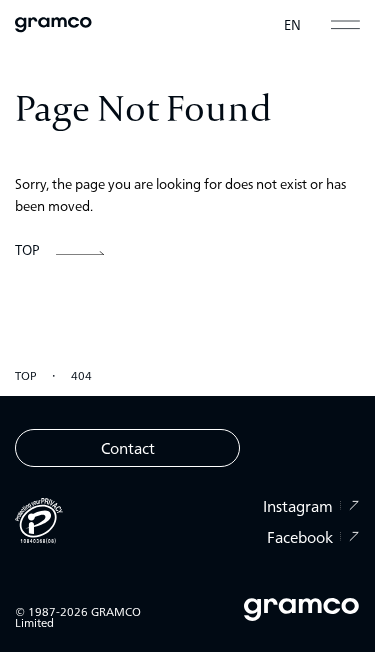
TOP (25, 375)
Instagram (298, 505)
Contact (128, 447)
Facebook (300, 536)
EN (293, 24)
